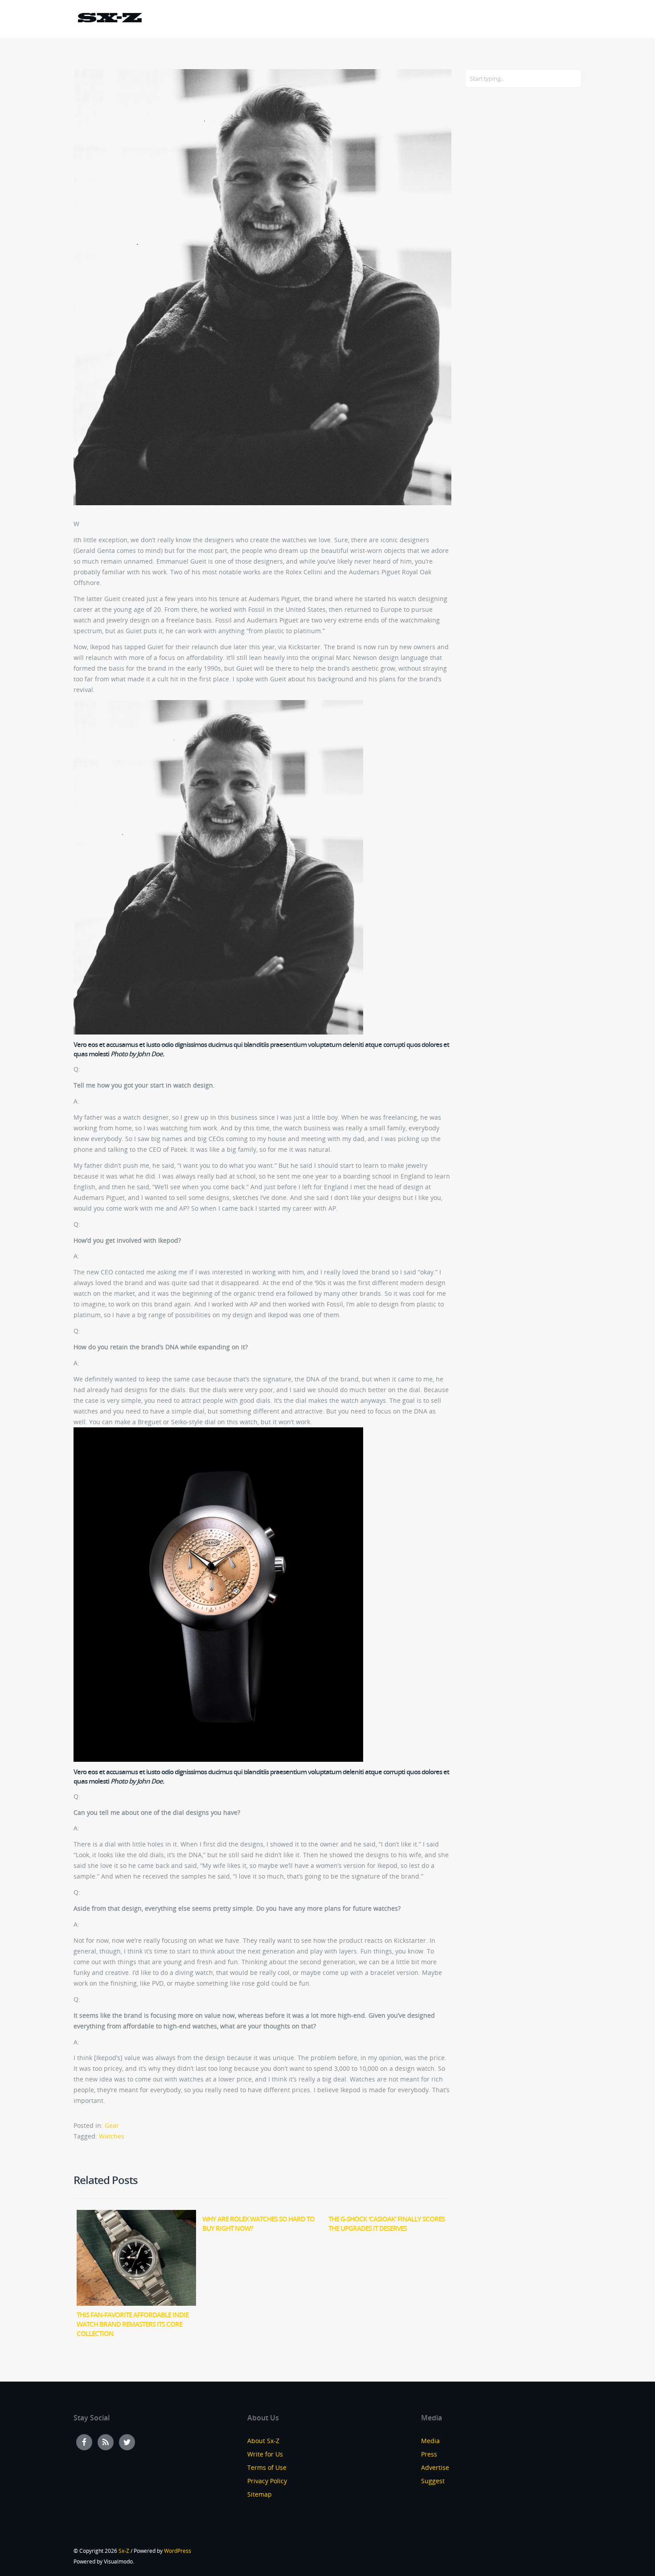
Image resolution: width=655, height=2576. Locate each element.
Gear (112, 2125)
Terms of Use (267, 2467)
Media (430, 2441)
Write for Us (265, 2454)
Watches (112, 2136)
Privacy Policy (267, 2481)
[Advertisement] (500, 239)
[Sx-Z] (110, 19)
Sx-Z (124, 2551)
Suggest (433, 2481)
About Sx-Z (263, 2441)
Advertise (435, 2467)
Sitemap (260, 2494)
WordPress (178, 2551)
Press (429, 2454)
